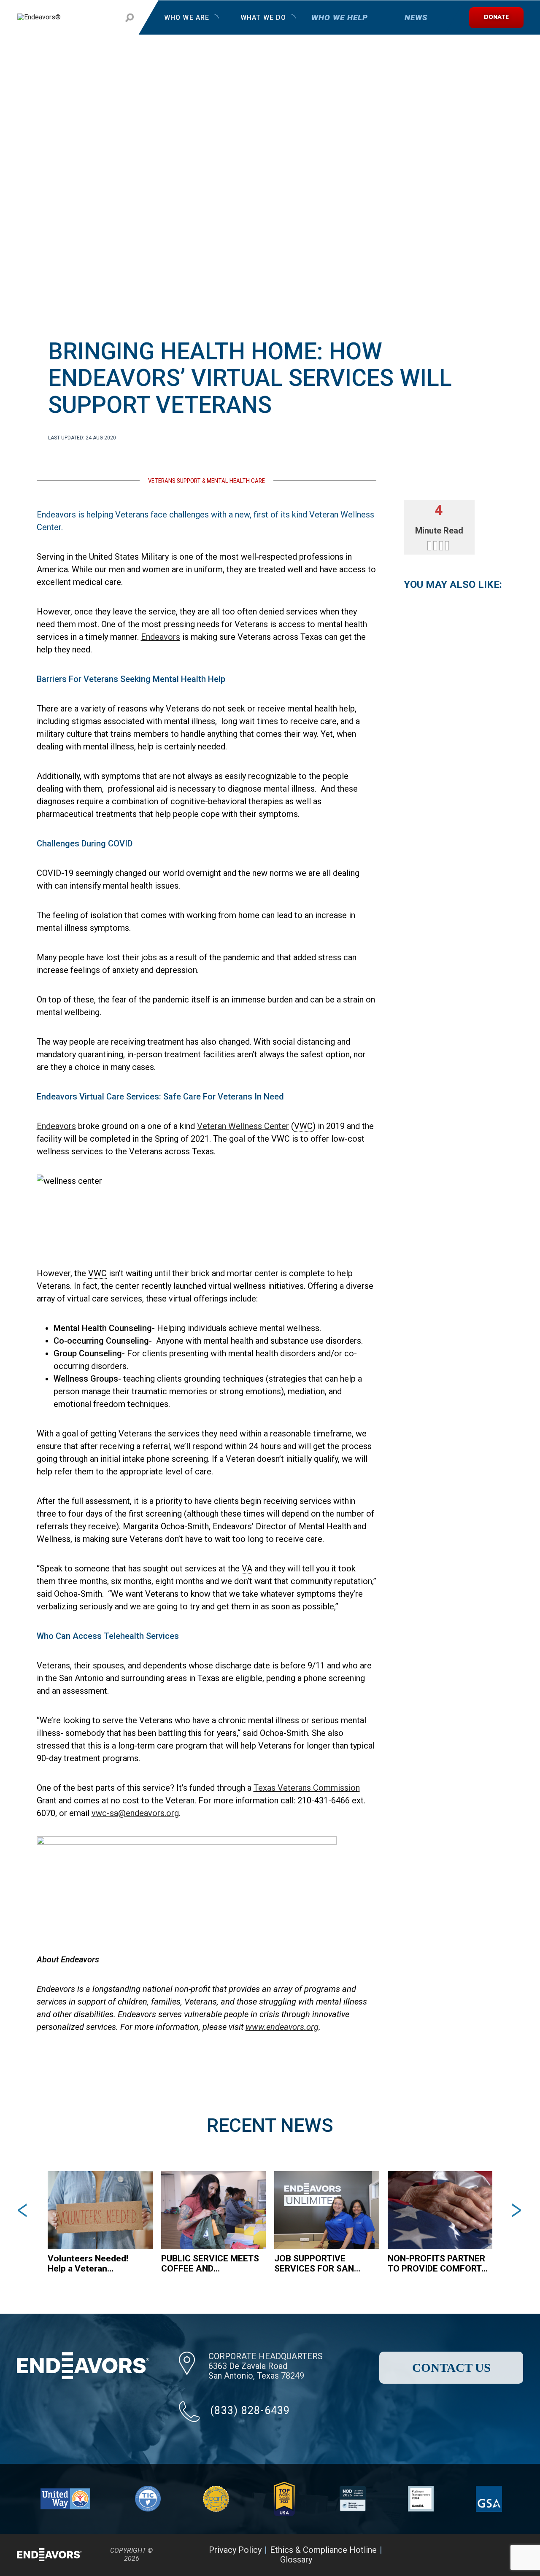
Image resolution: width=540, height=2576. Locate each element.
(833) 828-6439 (250, 2410)
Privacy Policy (235, 2550)
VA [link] (247, 1568)
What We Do (263, 18)
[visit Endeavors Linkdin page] (509, 2555)
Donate (496, 18)
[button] (24, 2210)
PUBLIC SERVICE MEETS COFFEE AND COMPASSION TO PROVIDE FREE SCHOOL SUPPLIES (210, 2263)
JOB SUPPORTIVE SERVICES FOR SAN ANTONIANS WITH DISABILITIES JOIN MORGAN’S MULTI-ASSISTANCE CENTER (319, 2263)
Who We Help (339, 18)
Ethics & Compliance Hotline (323, 2550)
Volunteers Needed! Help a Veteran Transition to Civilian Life (98, 2263)
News (416, 18)
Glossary (296, 2560)
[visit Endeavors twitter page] (467, 2555)
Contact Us (451, 2368)
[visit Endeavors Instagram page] (488, 2555)
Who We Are (187, 18)
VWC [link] (303, 1126)
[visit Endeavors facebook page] (446, 2555)
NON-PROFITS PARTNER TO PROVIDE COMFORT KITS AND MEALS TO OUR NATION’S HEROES (436, 2263)
